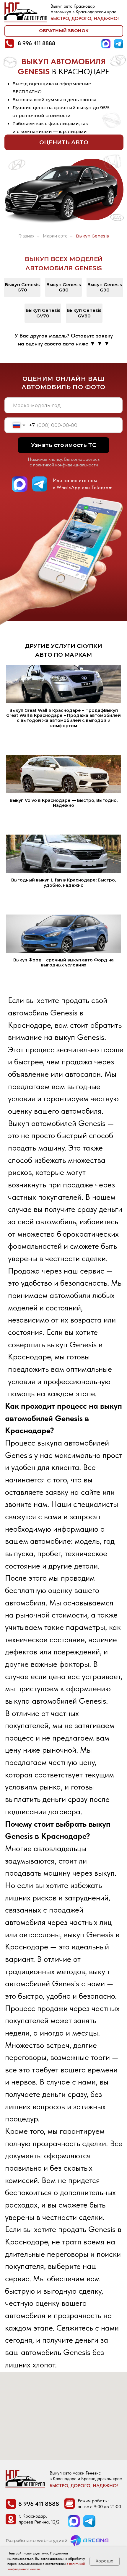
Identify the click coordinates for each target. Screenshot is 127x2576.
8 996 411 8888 (36, 43)
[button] (64, 31)
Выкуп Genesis (92, 236)
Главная (26, 236)
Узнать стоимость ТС (64, 445)
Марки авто (55, 236)
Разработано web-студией (37, 2541)
